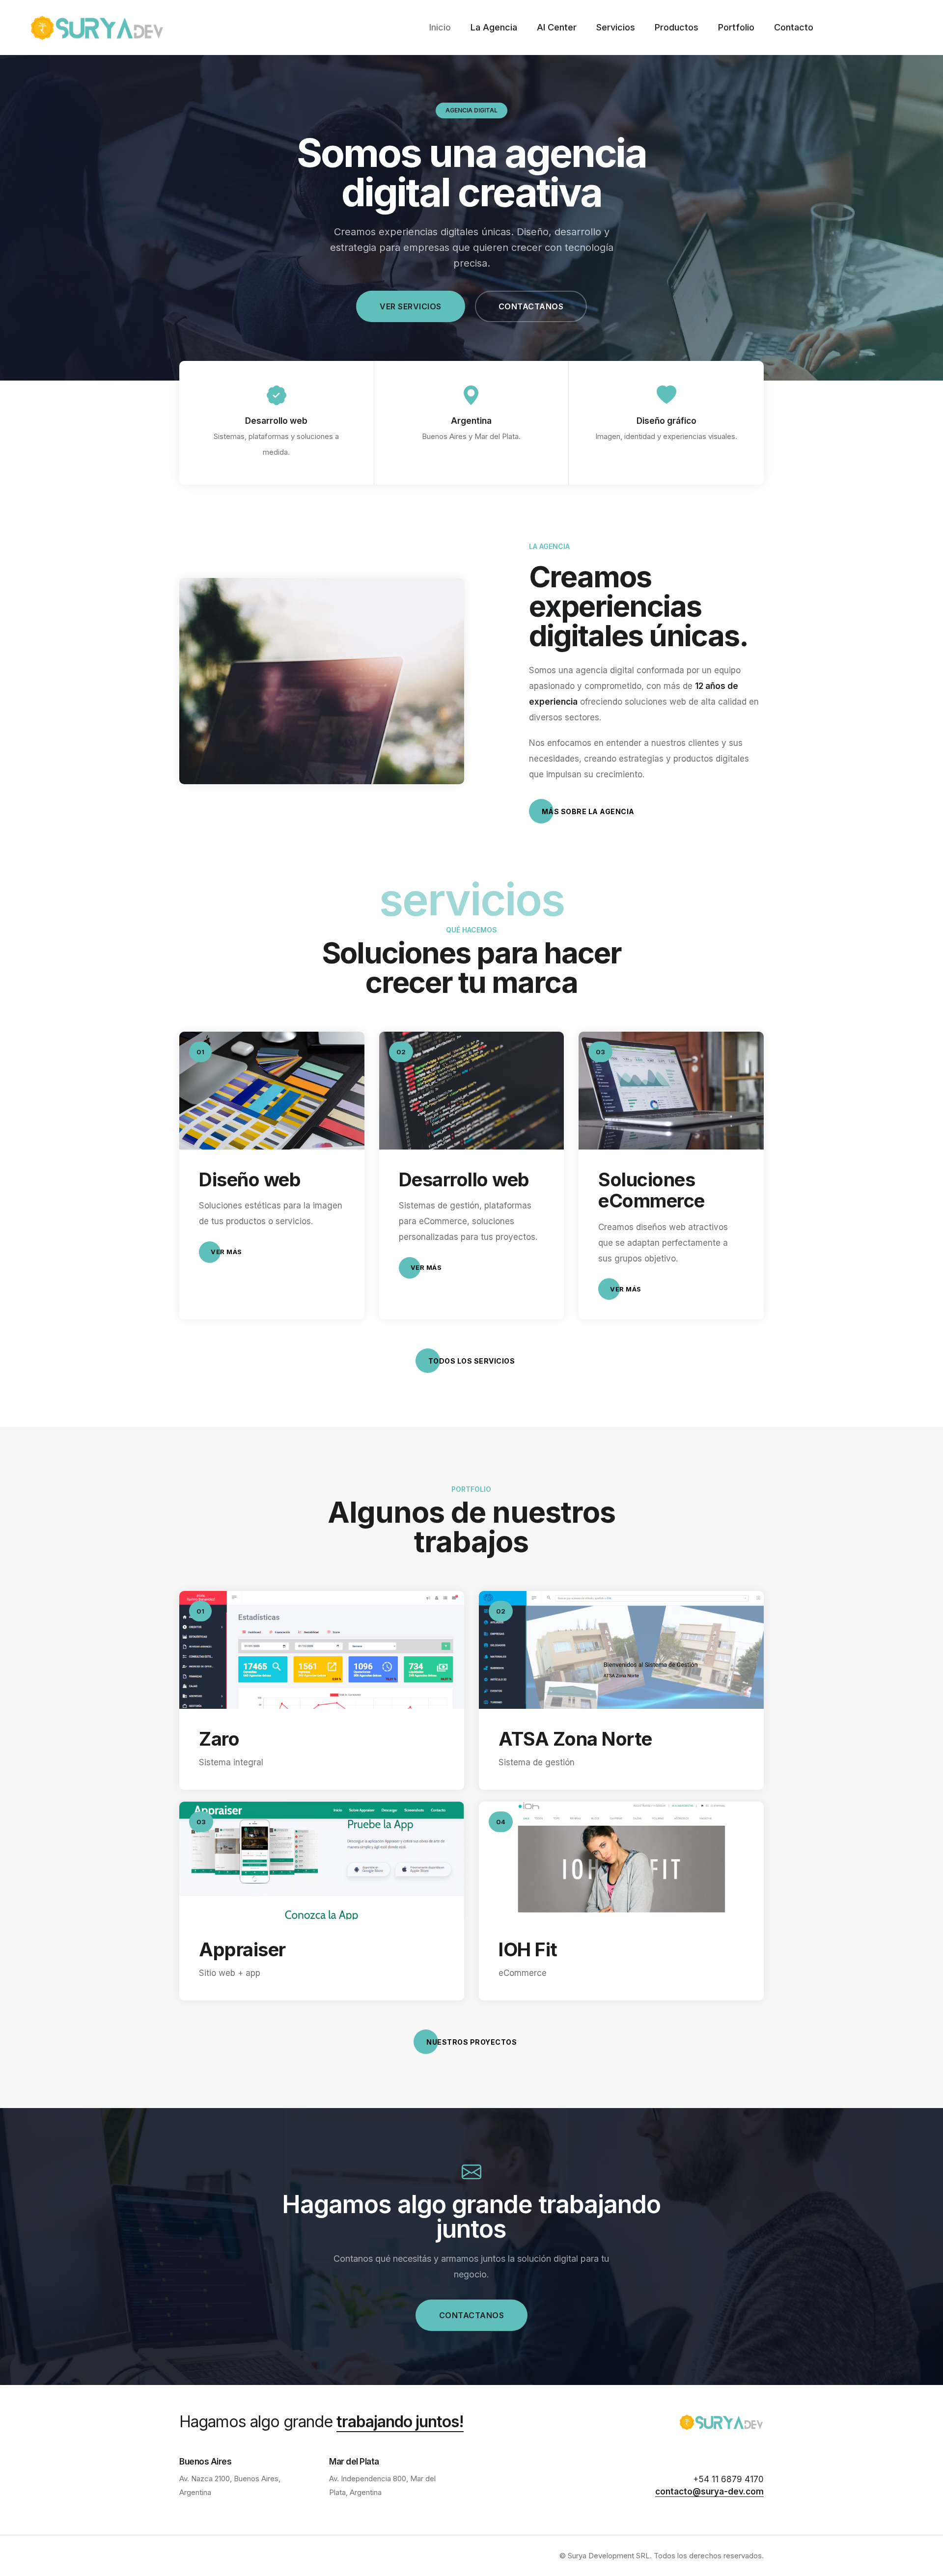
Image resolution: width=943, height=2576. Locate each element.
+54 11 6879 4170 (728, 2479)
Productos (677, 27)
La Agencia (494, 27)
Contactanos (531, 306)
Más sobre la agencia (588, 811)
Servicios (616, 27)
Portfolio (736, 27)
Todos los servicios (472, 1361)
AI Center (557, 27)
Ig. (10, 1262)
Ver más (226, 1252)
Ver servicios (411, 306)
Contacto (794, 27)
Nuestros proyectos (471, 2042)
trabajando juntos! (400, 2422)
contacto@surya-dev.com (709, 2492)
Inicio (440, 27)
